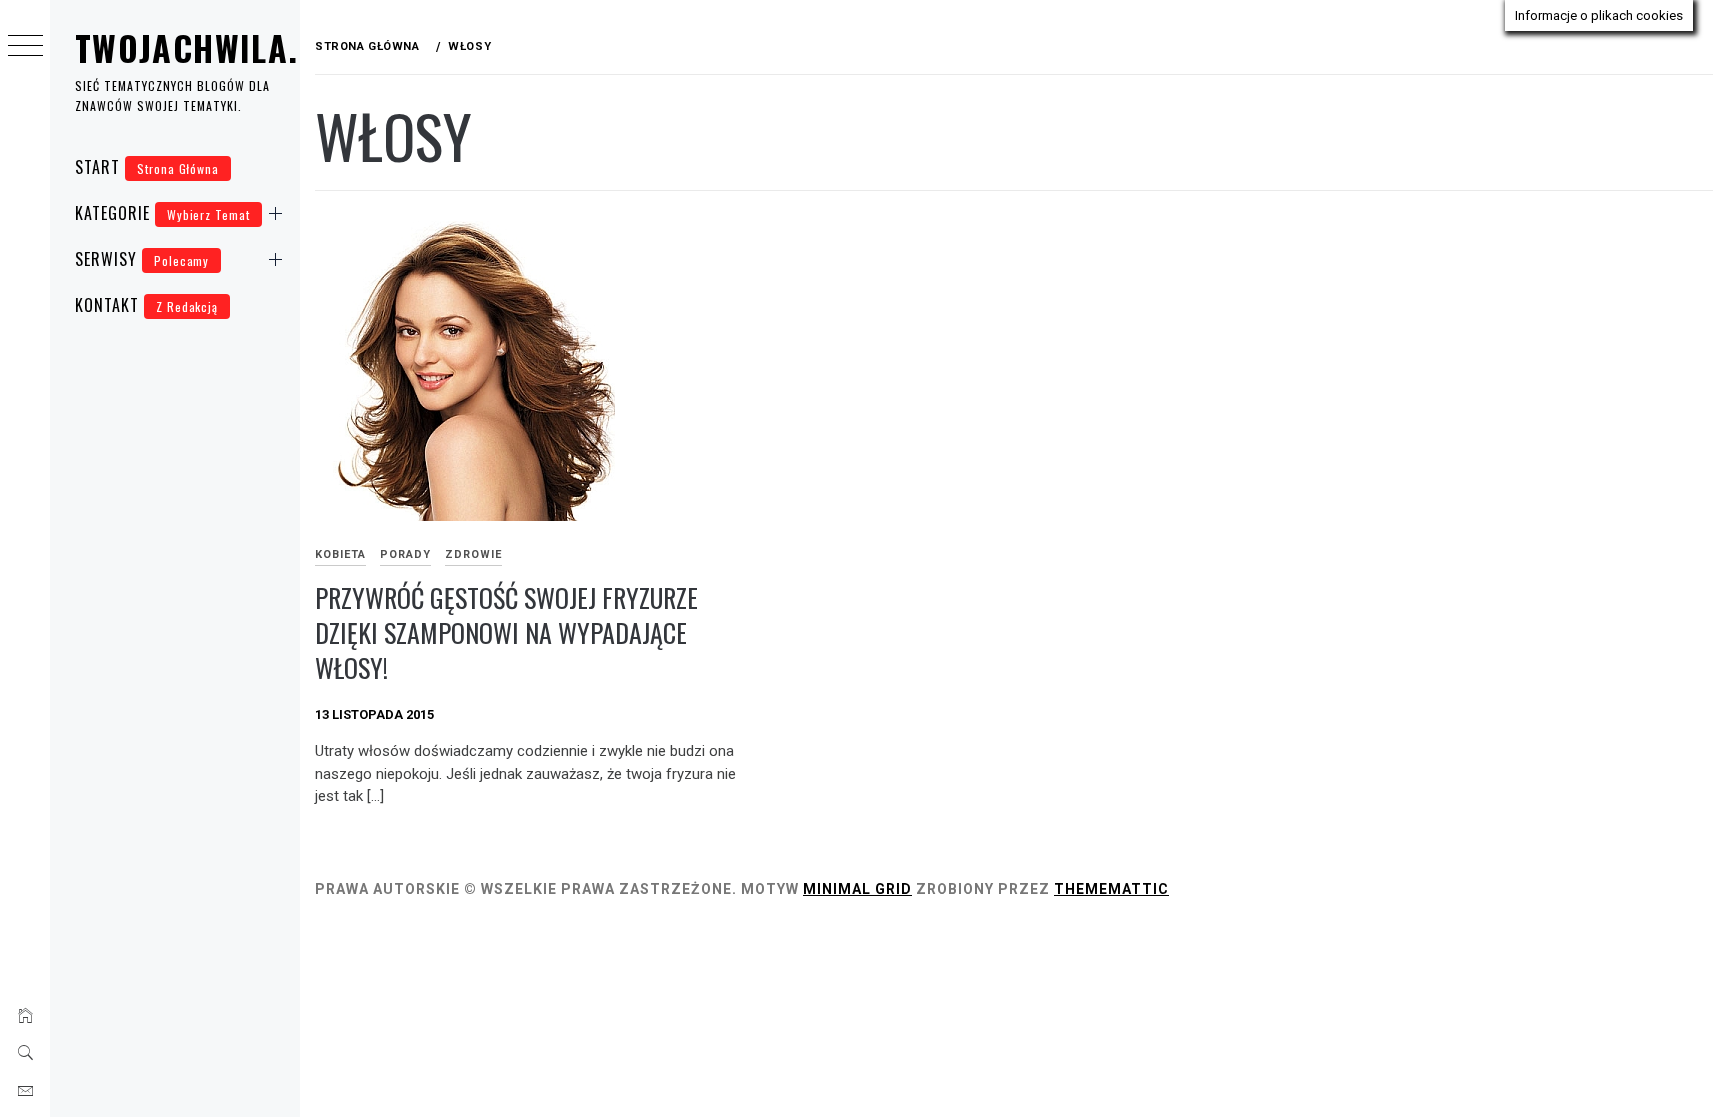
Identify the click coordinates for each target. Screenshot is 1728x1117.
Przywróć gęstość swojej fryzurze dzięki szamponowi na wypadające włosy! (506, 632)
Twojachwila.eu (205, 47)
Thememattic (1111, 889)
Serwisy (142, 259)
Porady (405, 554)
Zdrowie (473, 554)
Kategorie (162, 213)
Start (147, 167)
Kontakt (146, 305)
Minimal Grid (857, 889)
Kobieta (340, 554)
